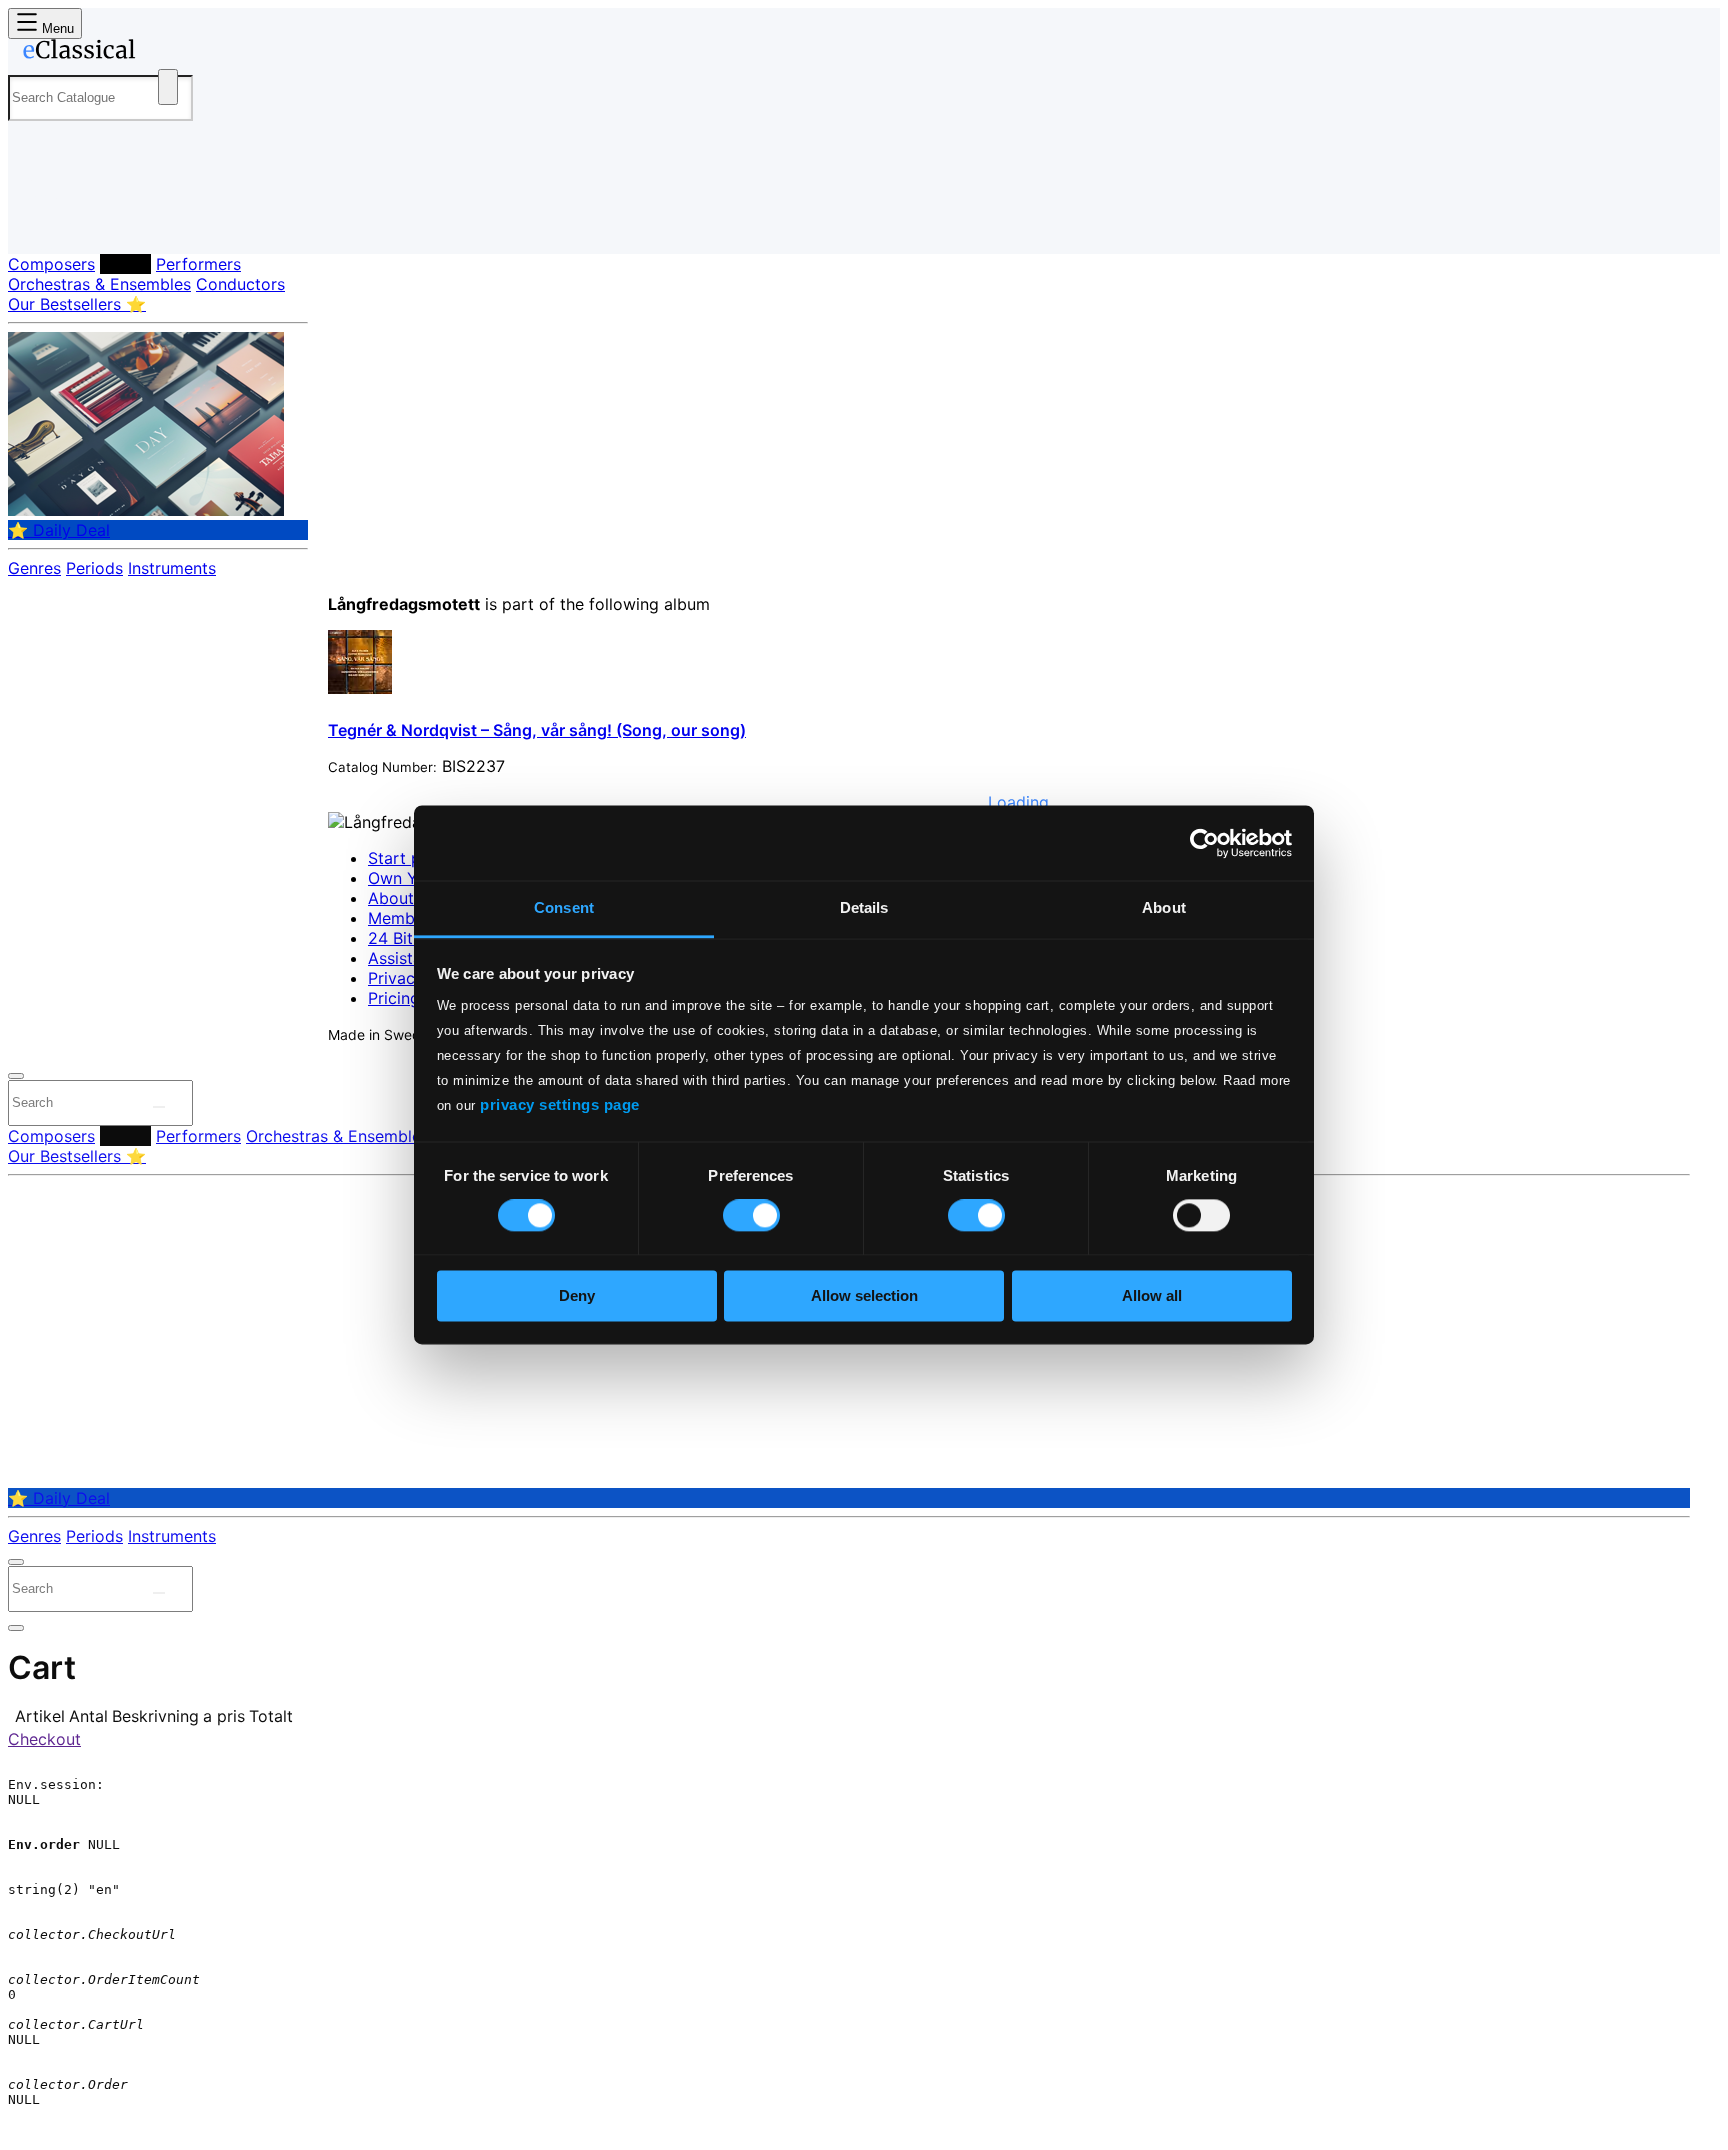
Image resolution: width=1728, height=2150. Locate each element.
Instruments (172, 568)
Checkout (44, 1739)
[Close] (16, 1076)
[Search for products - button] (168, 87)
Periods (94, 568)
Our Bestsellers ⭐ (77, 304)
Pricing (394, 998)
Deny (577, 1295)
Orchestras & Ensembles (99, 284)
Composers (51, 264)
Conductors (240, 284)
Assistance (408, 958)
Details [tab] (864, 907)
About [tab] (1164, 907)
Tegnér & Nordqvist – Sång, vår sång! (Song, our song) (537, 730)
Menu (56, 28)
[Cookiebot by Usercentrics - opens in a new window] (1204, 843)
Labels (125, 264)
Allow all (1152, 1295)
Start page (408, 858)
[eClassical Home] (168, 53)
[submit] (159, 1107)
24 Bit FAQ (408, 938)
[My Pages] (43, 222)
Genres (34, 568)
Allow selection (864, 1295)
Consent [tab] (564, 907)
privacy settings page (560, 1104)
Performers (198, 264)
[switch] (751, 1216)
